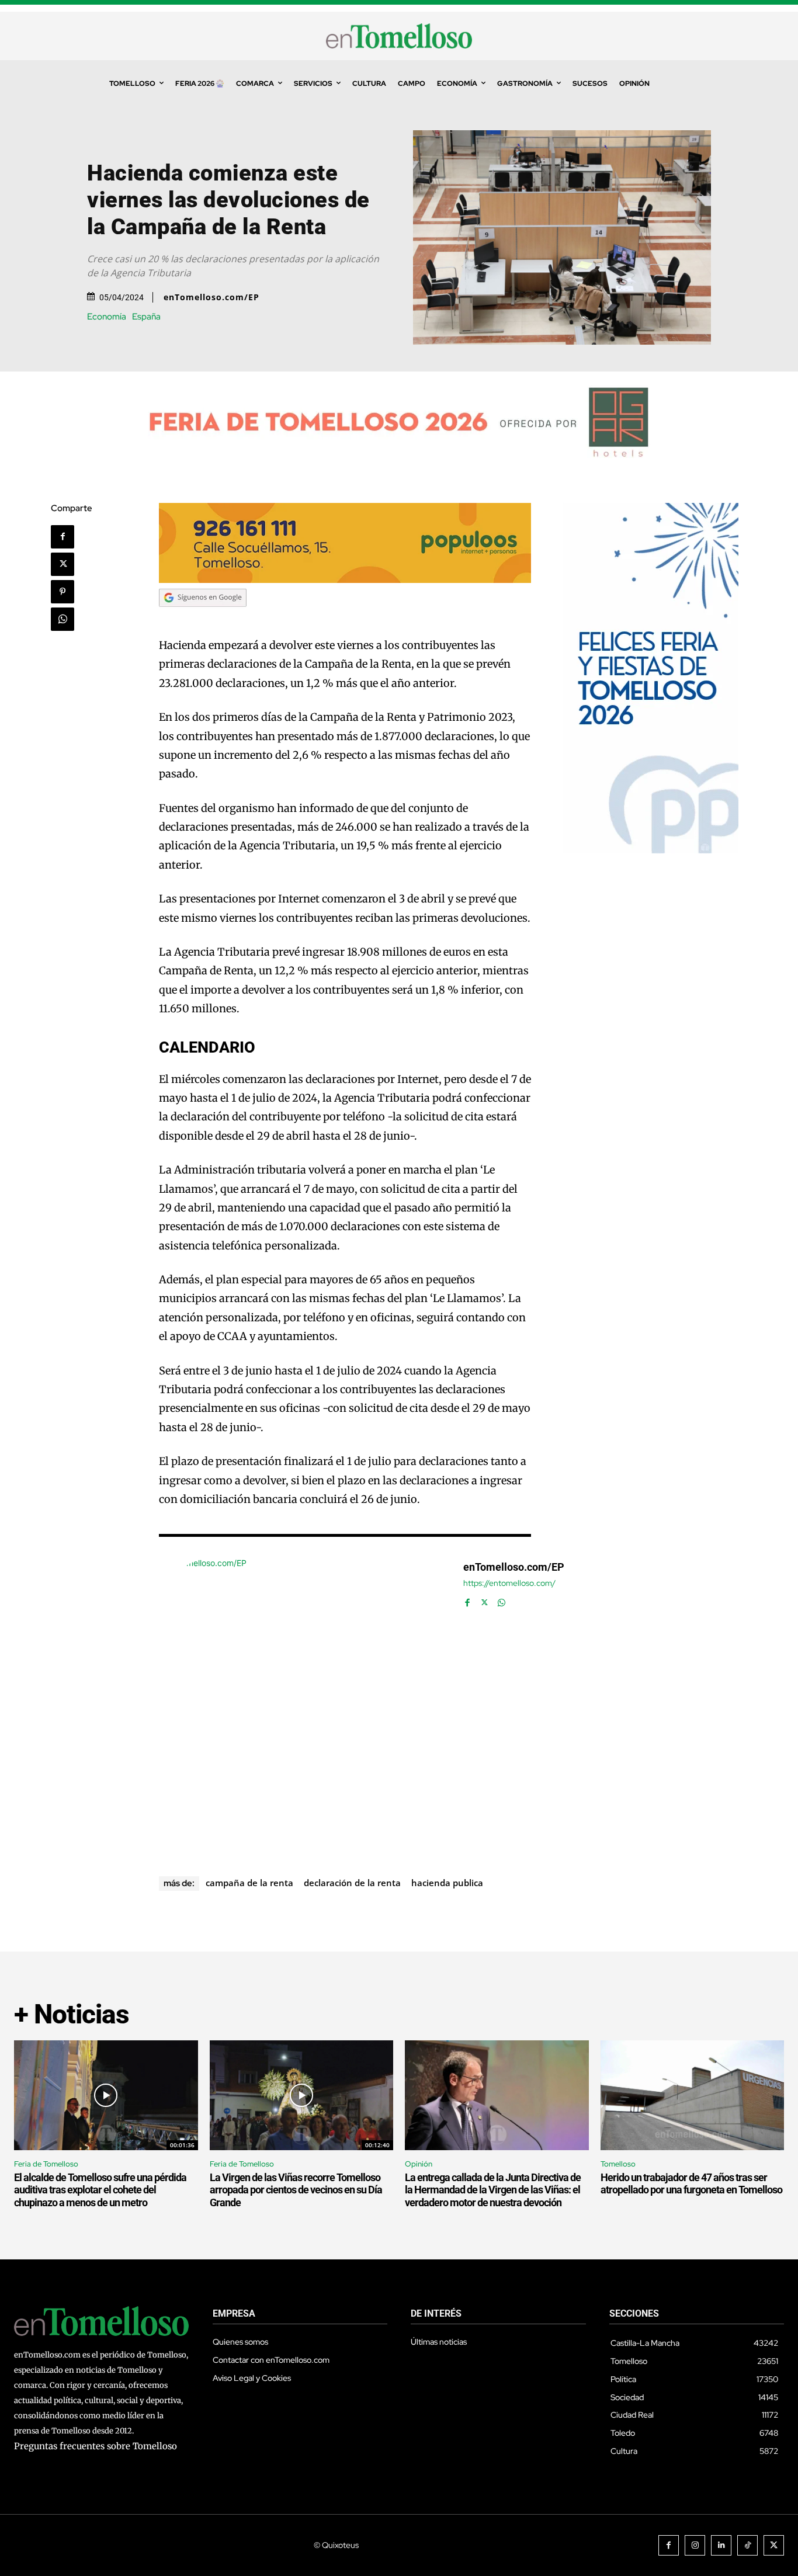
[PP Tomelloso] (651, 850)
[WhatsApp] (63, 619)
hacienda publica (447, 1883)
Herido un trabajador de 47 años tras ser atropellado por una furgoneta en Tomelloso (691, 2184)
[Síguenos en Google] (203, 618)
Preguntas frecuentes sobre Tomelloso (96, 2446)
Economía (107, 317)
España (146, 317)
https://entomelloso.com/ (509, 1583)
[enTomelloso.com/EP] (305, 1703)
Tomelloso (618, 2164)
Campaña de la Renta (249, 1883)
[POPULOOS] (345, 580)
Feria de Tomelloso (46, 2164)
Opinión (419, 2164)
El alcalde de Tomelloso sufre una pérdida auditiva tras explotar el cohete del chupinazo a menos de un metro (100, 2190)
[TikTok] (747, 2545)
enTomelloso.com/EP (211, 297)
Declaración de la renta (352, 1883)
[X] (63, 564)
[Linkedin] (721, 2545)
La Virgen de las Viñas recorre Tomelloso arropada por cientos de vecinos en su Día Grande (296, 2190)
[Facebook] (63, 537)
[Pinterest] (63, 592)
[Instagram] (695, 2545)
